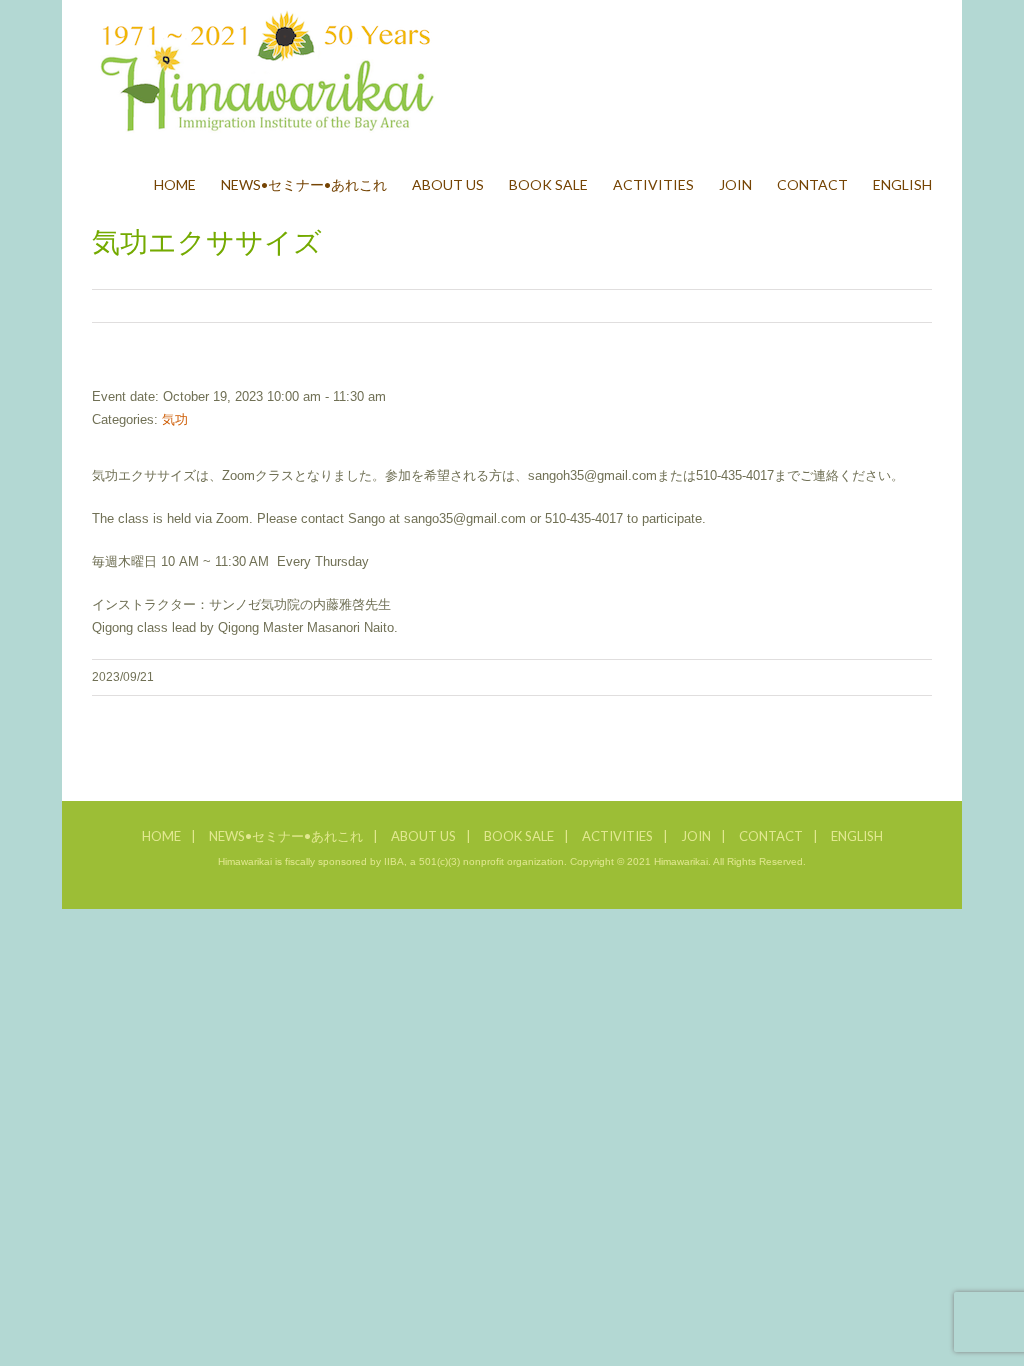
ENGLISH (857, 836)
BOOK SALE (519, 836)
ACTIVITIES (617, 836)
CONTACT (771, 836)
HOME (161, 836)
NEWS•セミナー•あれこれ (286, 836)
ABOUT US (423, 836)
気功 (175, 419)
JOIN (696, 836)
